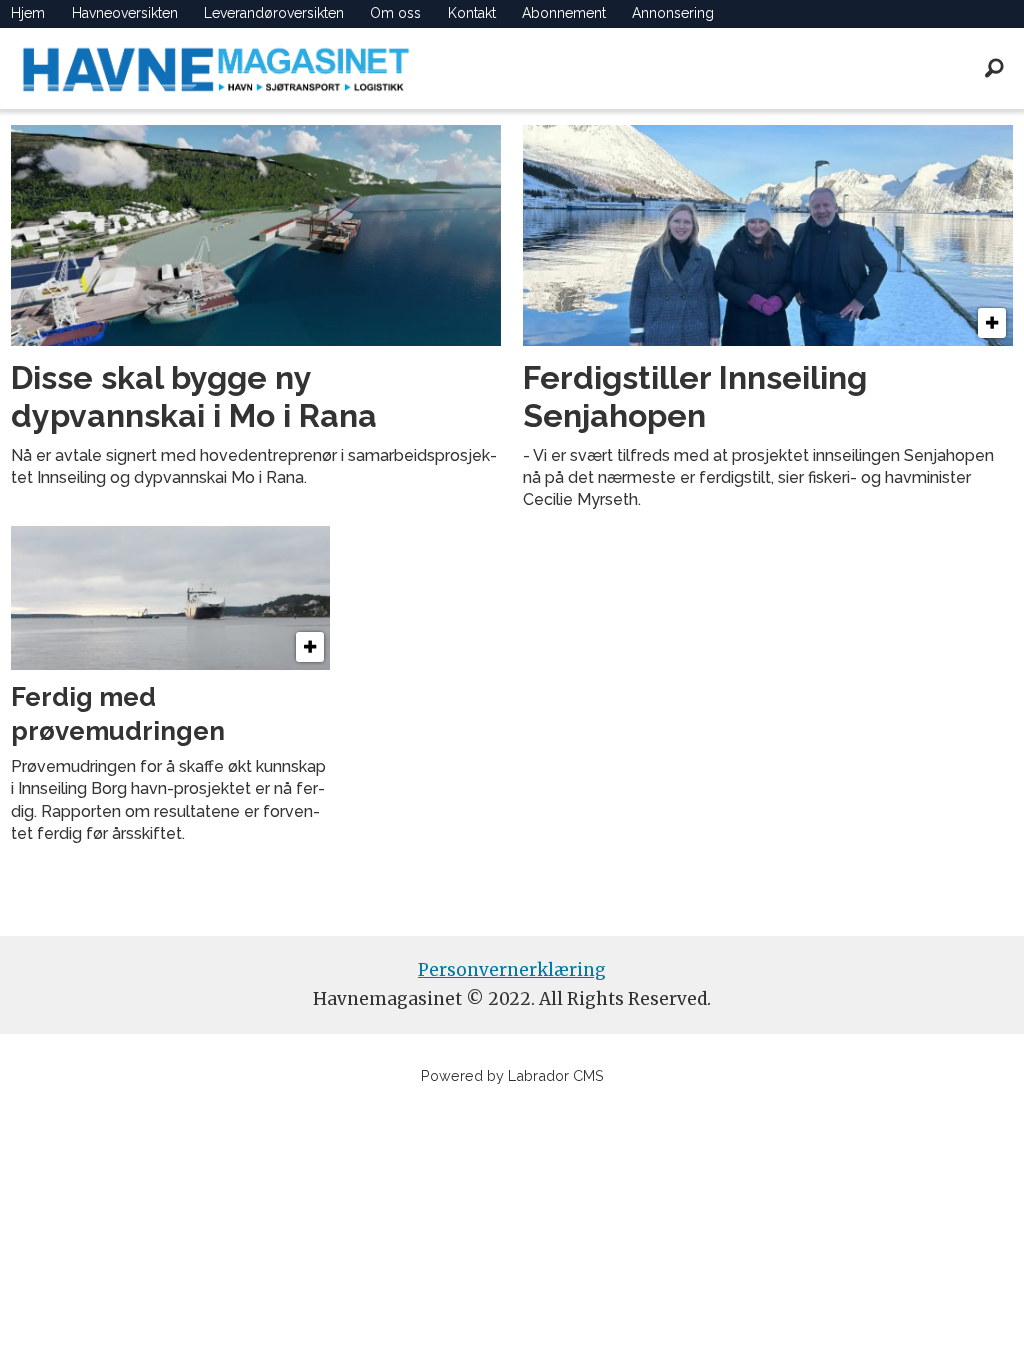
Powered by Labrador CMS (512, 1075)
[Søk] (994, 68)
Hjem (28, 13)
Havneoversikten (125, 13)
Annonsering (673, 13)
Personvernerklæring (512, 970)
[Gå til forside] (216, 68)
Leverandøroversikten (274, 13)
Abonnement (564, 13)
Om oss (395, 13)
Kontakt (472, 13)
